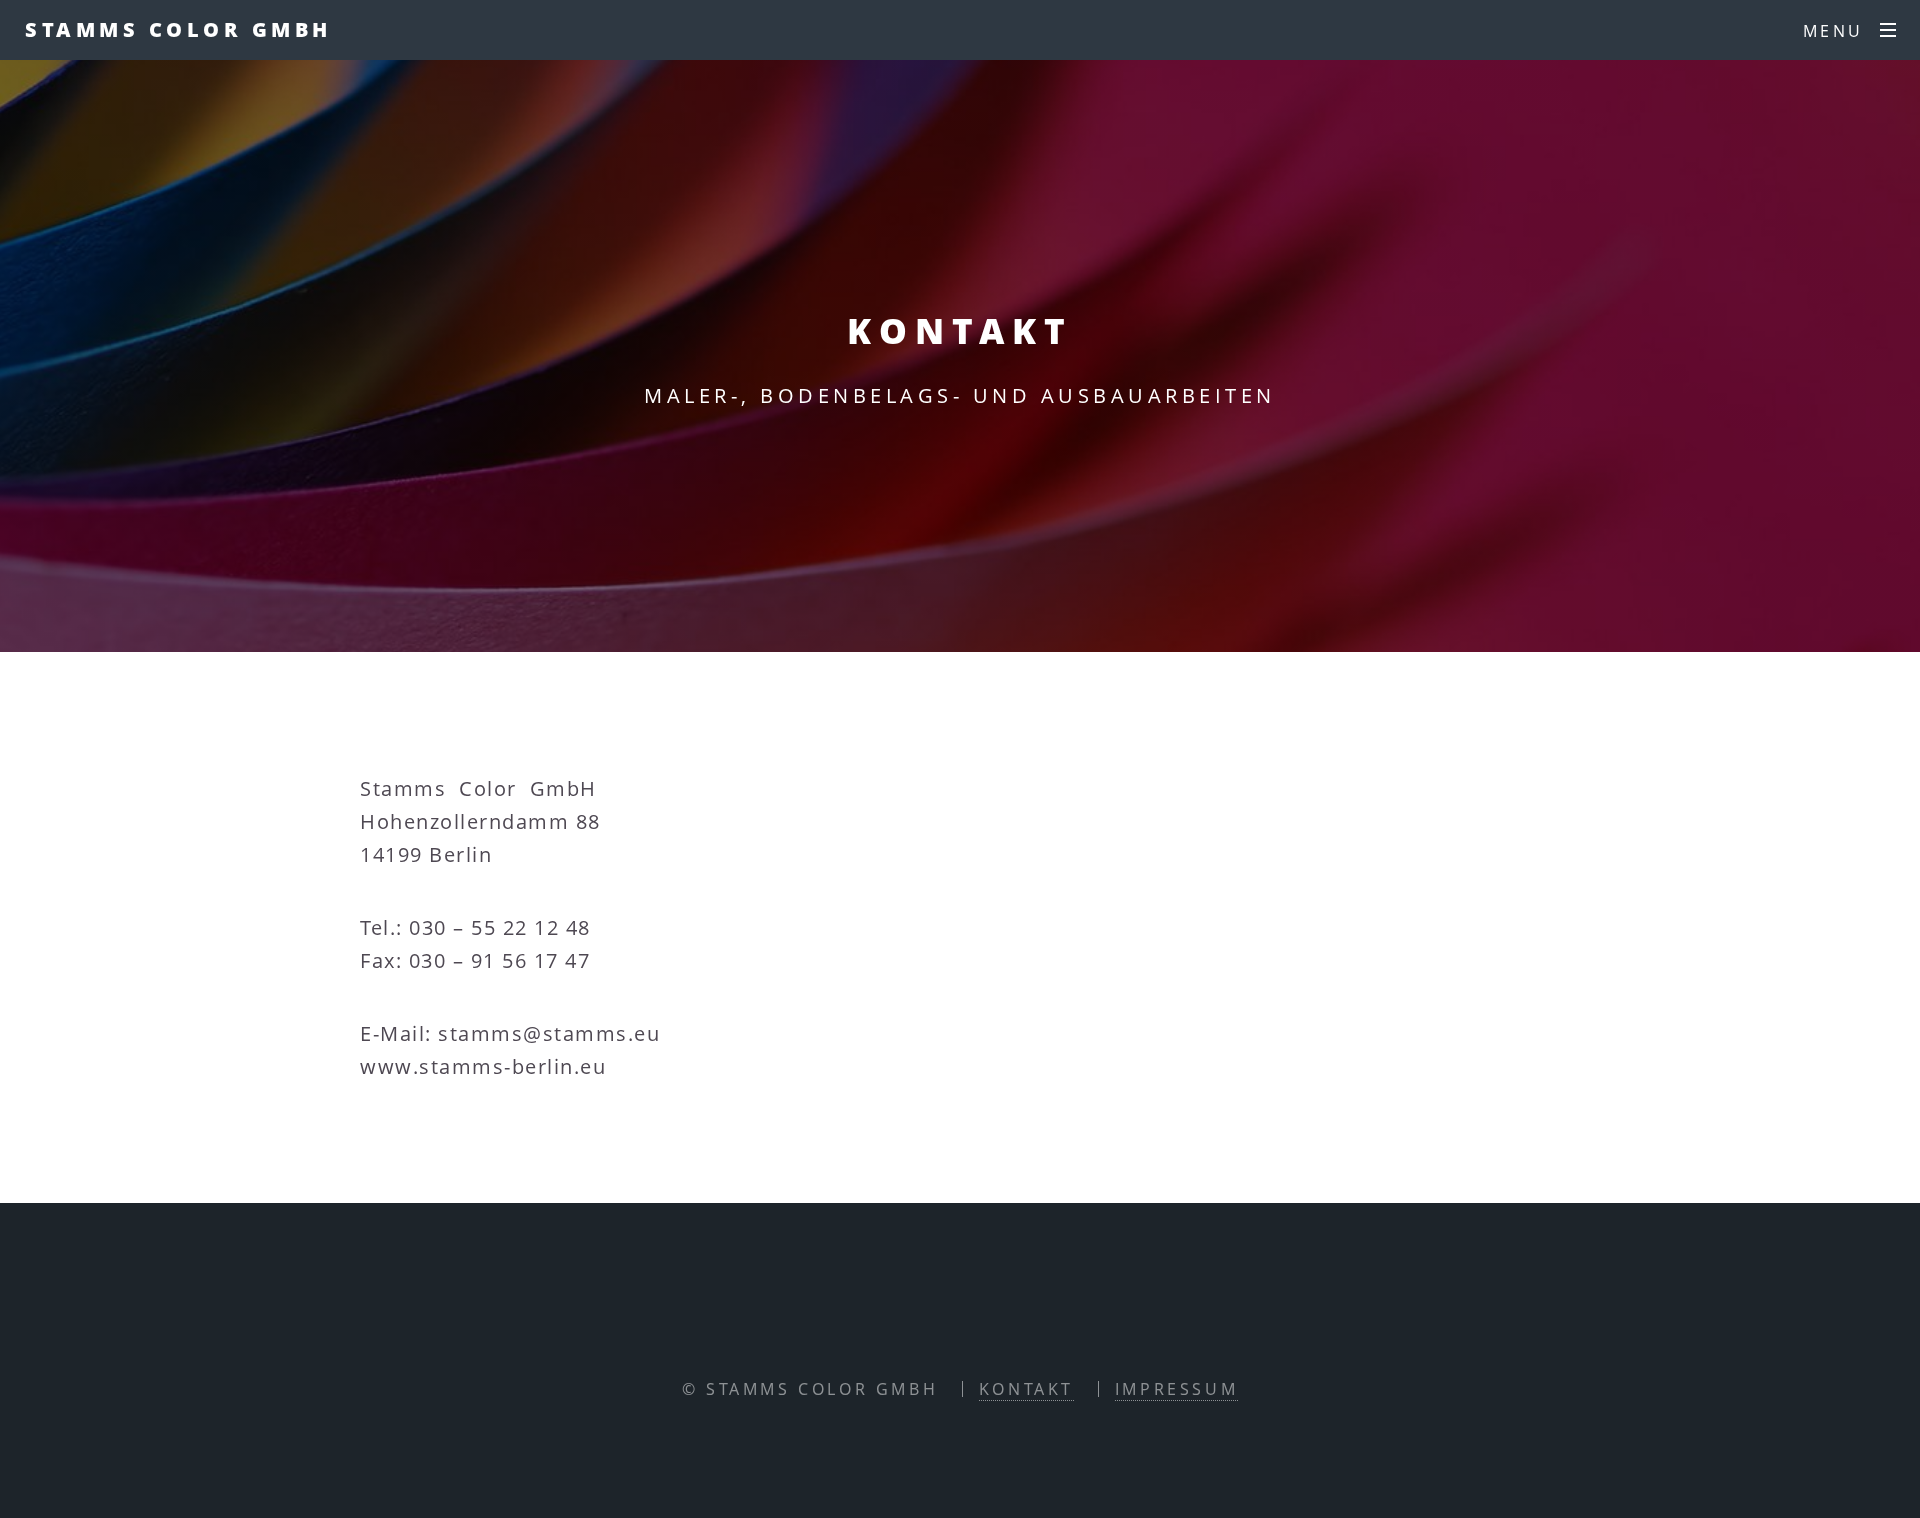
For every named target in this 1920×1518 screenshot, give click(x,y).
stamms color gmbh (178, 29)
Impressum (1176, 1389)
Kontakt (1026, 1389)
